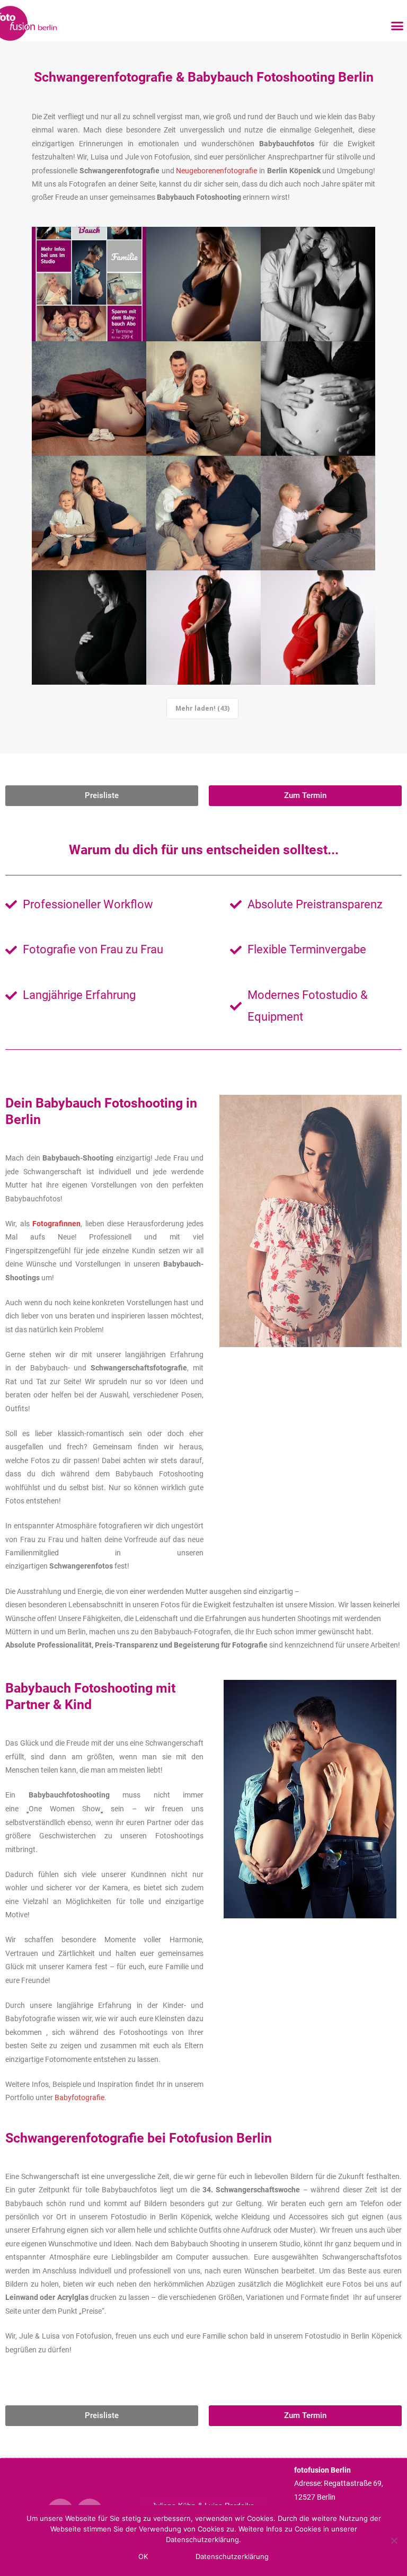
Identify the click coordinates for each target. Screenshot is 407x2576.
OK (143, 2556)
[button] (397, 26)
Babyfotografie (79, 2097)
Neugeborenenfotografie (218, 171)
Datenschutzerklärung (232, 2556)
